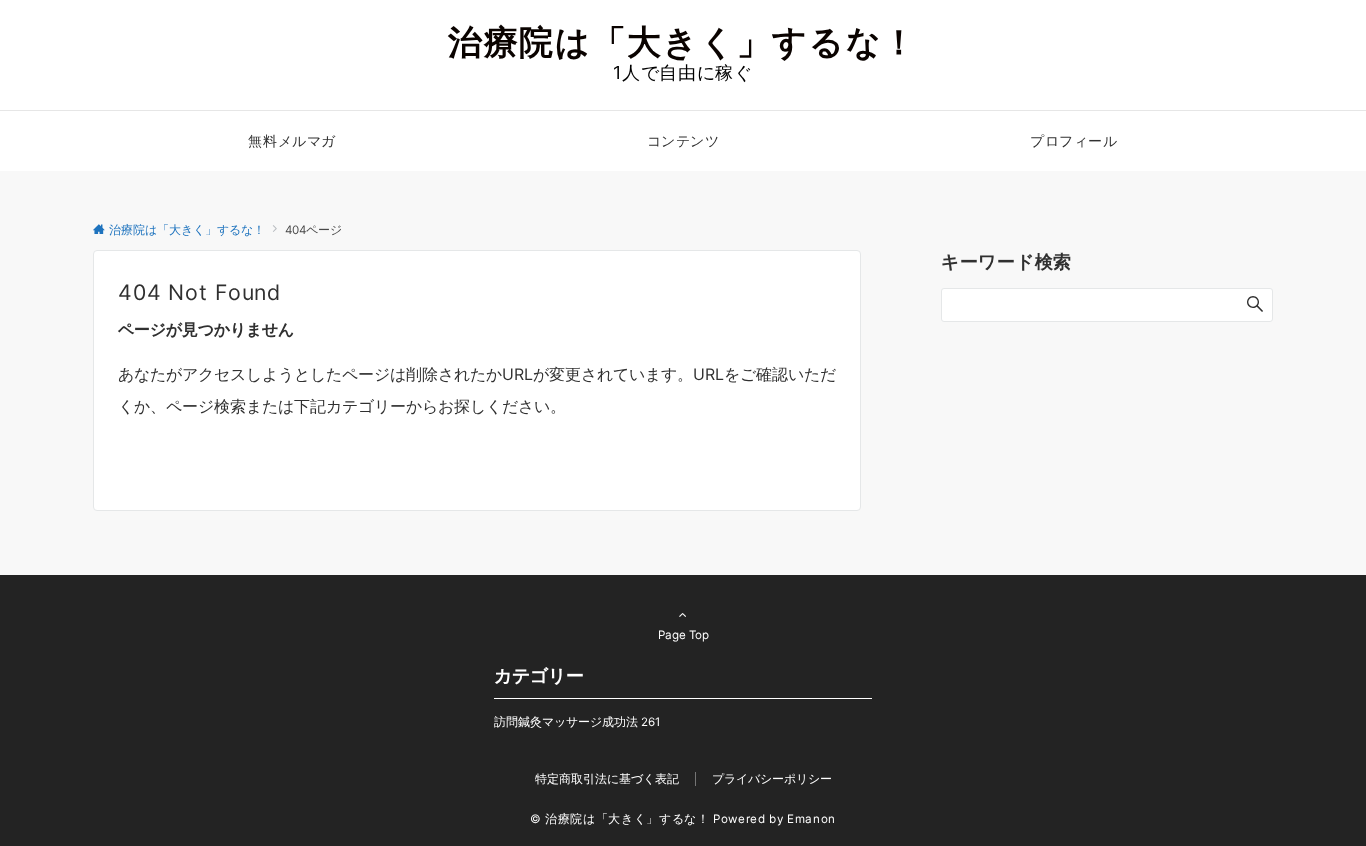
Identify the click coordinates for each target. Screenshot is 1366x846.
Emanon (811, 819)
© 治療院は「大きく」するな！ (620, 819)
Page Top (683, 635)
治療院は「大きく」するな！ (683, 41)
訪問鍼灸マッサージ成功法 (577, 722)
